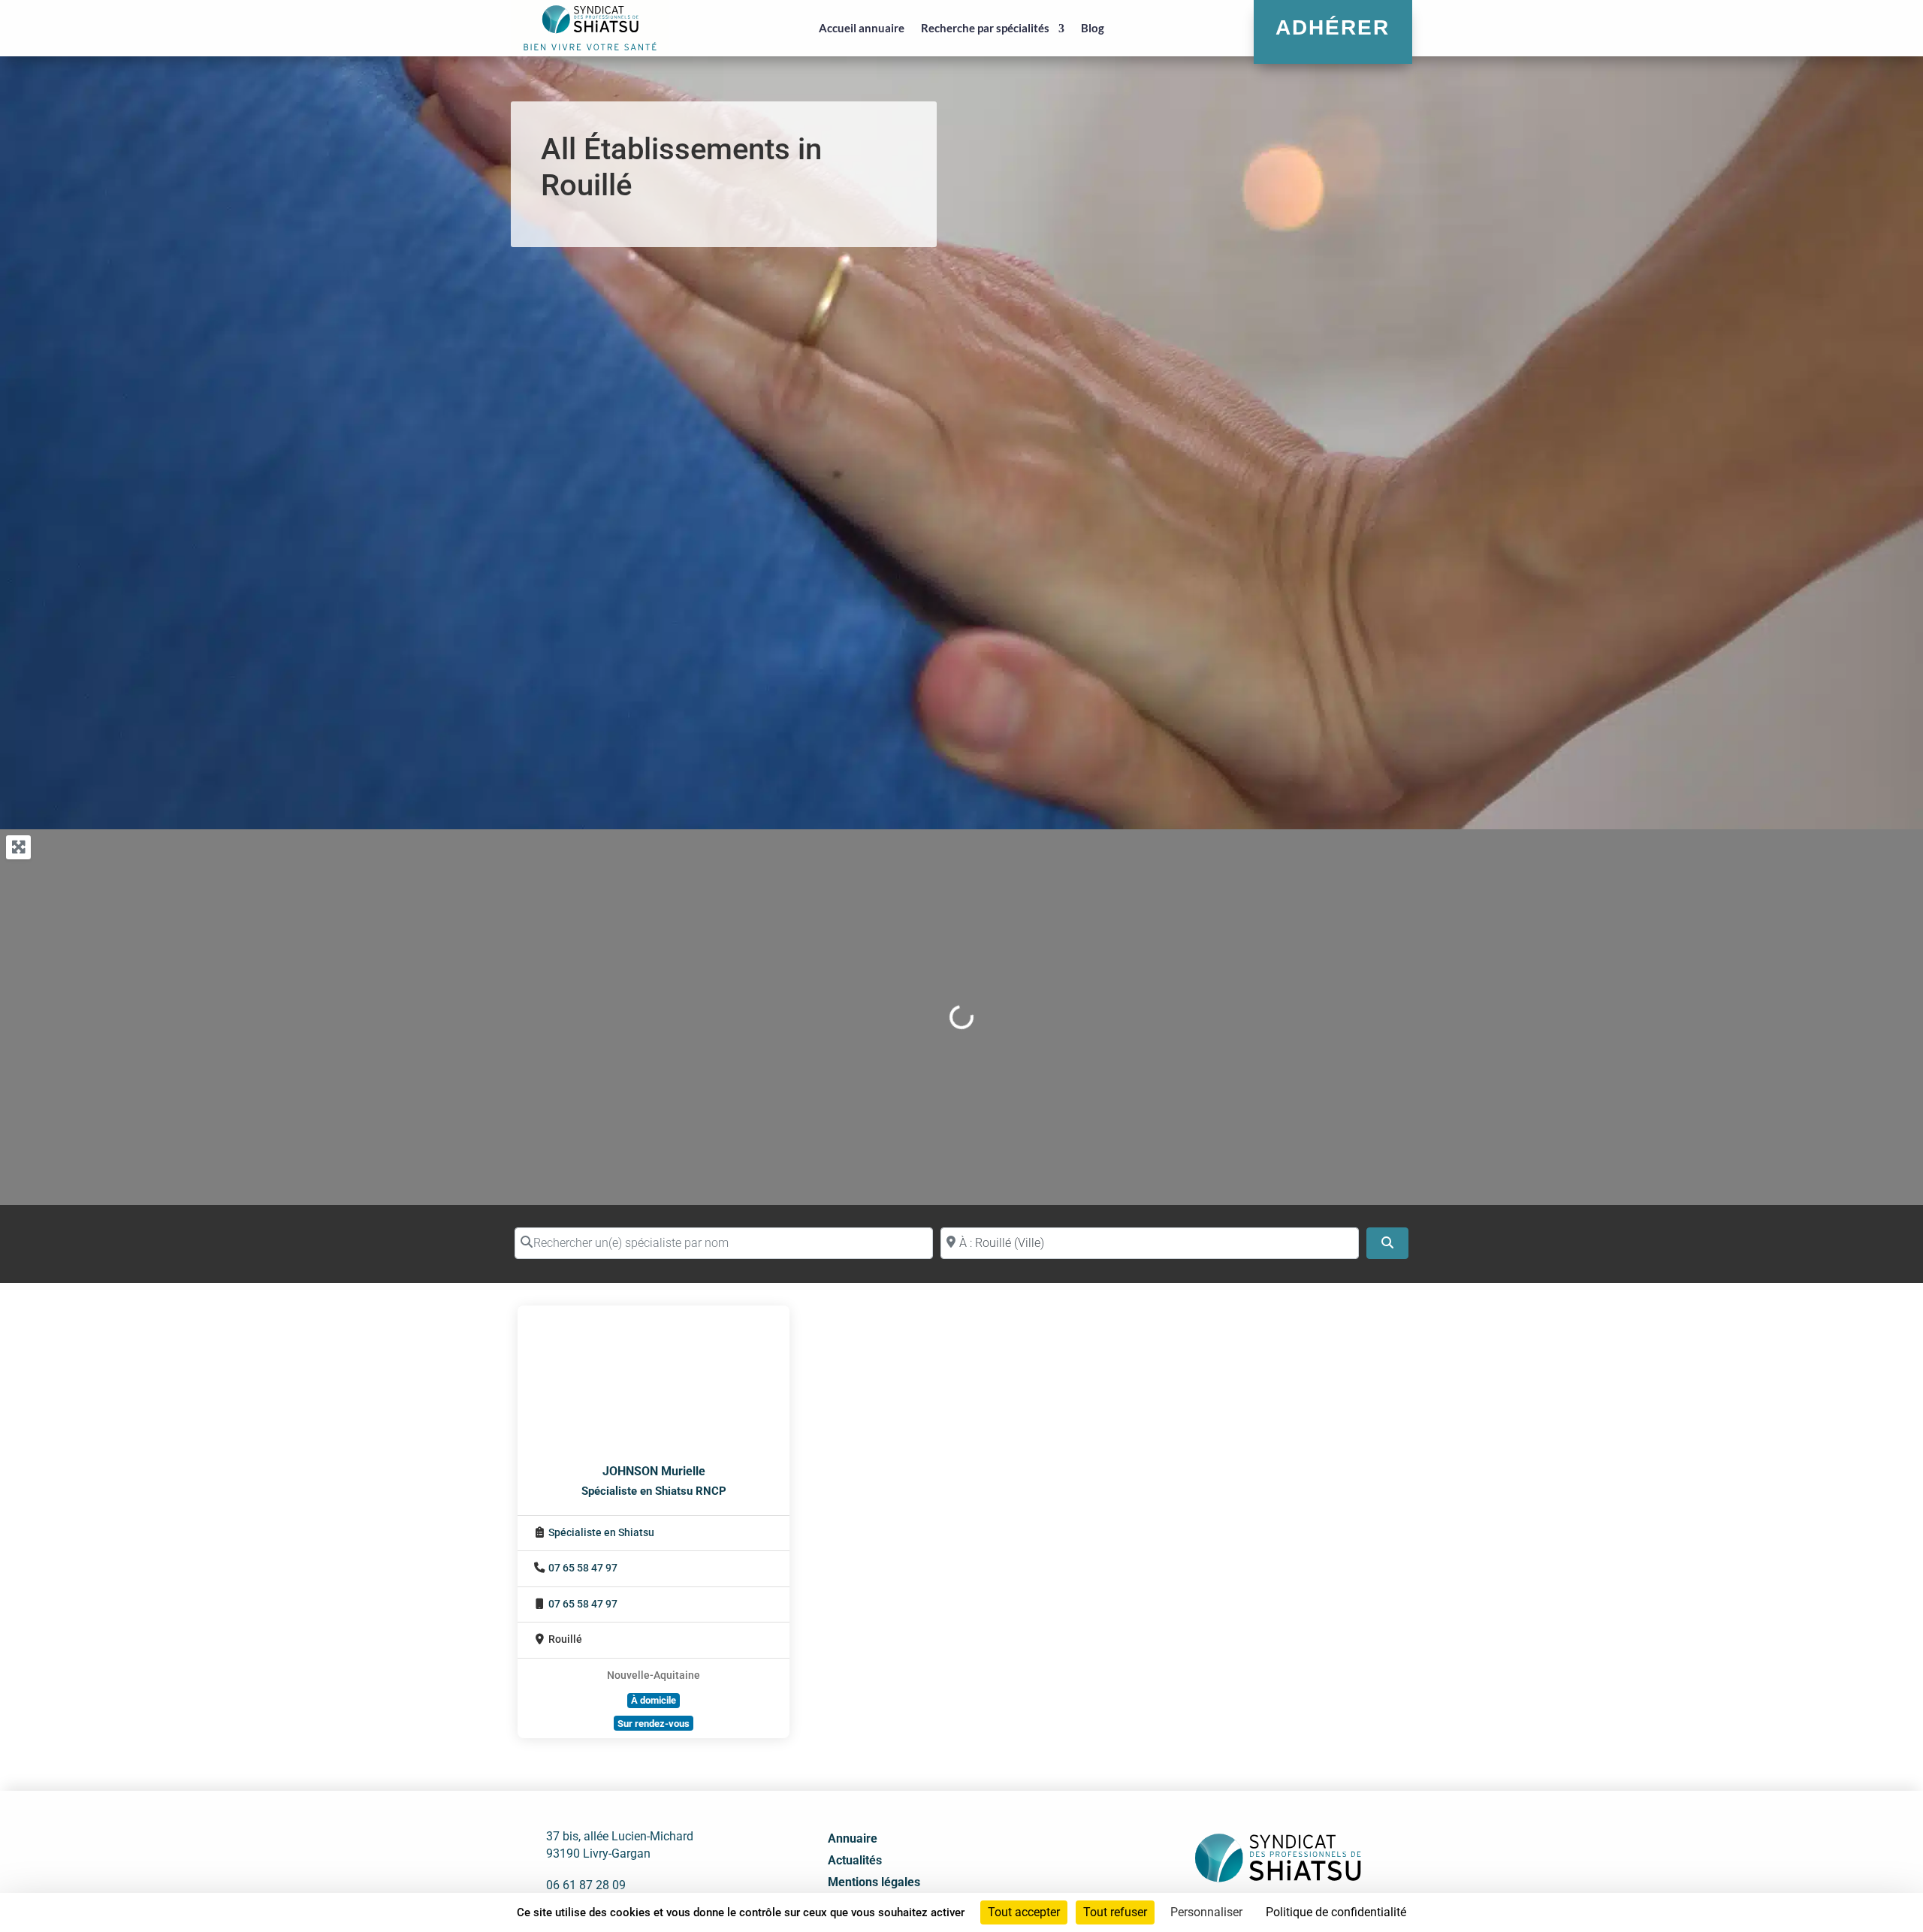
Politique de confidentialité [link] (1336, 1912)
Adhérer (1333, 27)
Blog (1093, 28)
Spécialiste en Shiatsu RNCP (654, 1491)
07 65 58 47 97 (583, 1568)
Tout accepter (1024, 1912)
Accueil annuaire (862, 28)
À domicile (654, 1700)
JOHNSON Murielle (654, 1471)
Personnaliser (1206, 1912)
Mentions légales (874, 1882)
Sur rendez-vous (654, 1724)
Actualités (855, 1860)
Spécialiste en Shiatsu (601, 1533)
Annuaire (853, 1838)
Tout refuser (1115, 1912)
